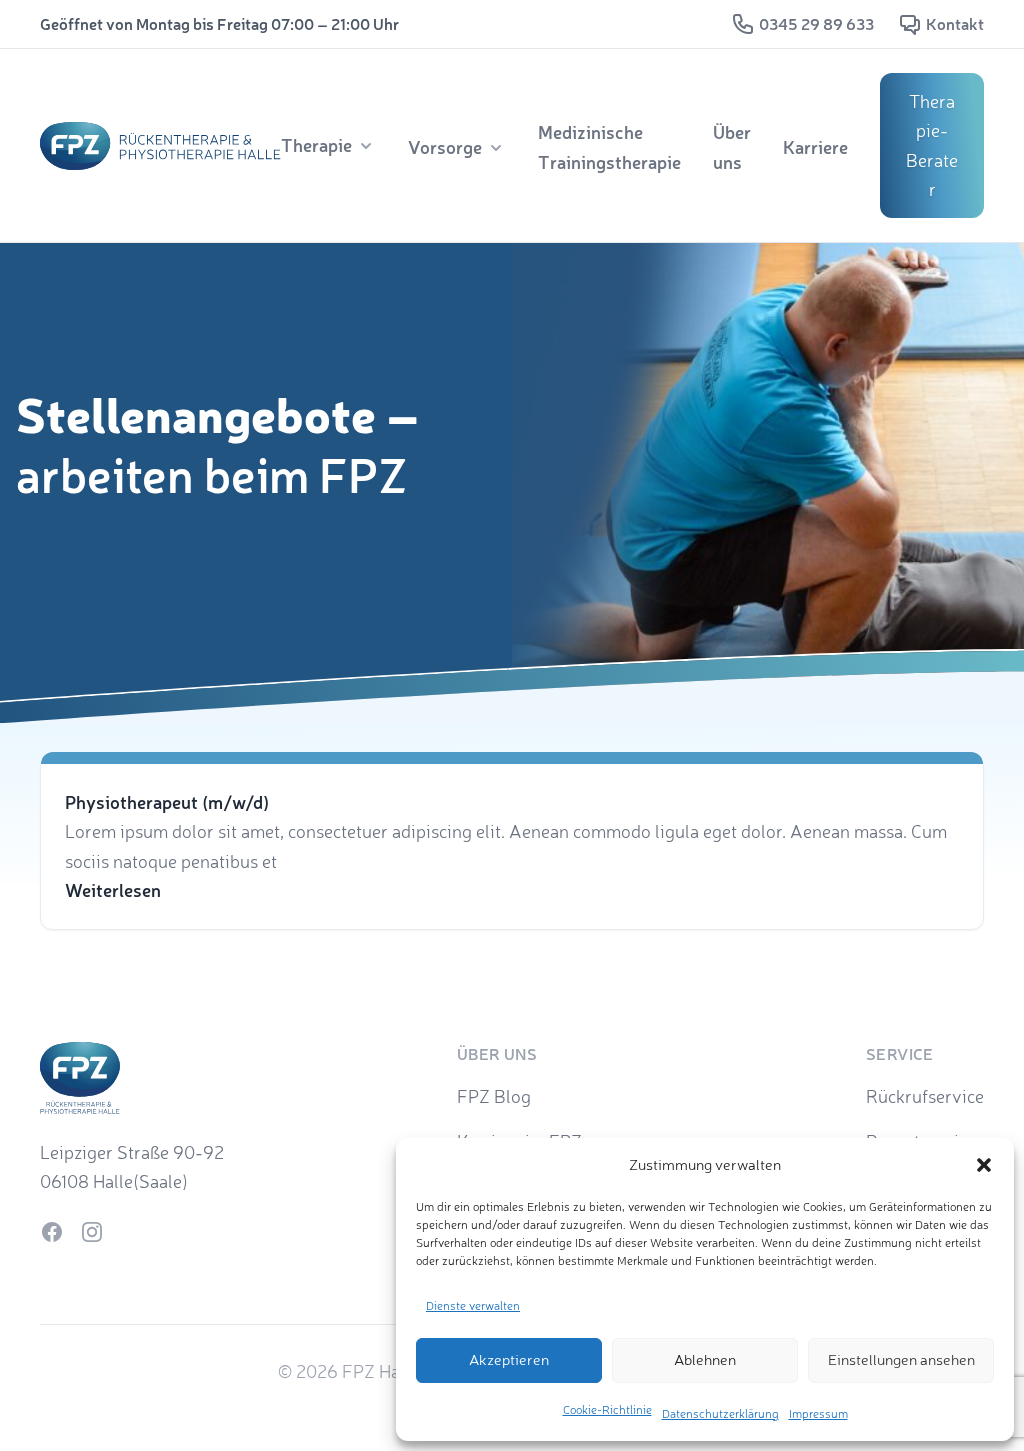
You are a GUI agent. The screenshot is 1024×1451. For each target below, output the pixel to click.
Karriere (815, 147)
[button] (984, 1165)
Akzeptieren (509, 1359)
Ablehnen (705, 1359)
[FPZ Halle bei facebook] (52, 1232)
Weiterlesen (113, 890)
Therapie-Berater (932, 145)
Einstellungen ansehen (901, 1359)
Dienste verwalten (473, 1305)
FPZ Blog (494, 1096)
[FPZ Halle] (160, 146)
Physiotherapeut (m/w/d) (167, 802)
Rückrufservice (925, 1096)
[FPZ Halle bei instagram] (92, 1232)
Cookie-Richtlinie (607, 1409)
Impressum (818, 1413)
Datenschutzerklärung (720, 1413)
